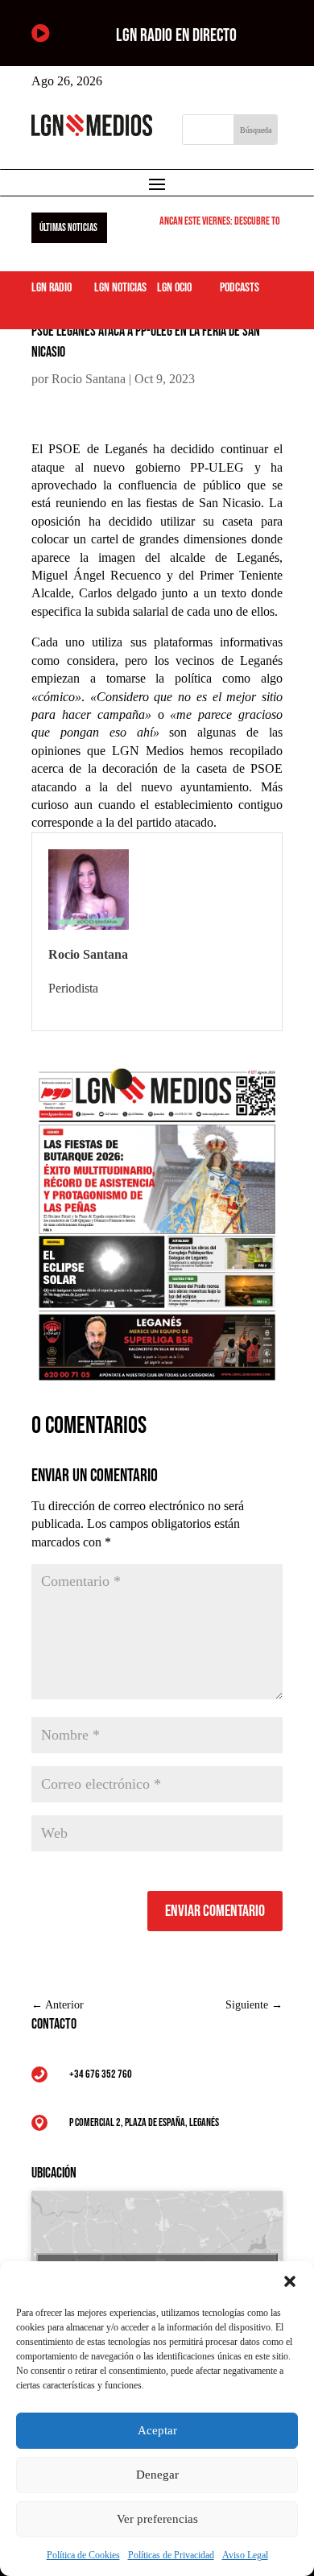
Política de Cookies (83, 2555)
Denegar (157, 2475)
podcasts (240, 288)
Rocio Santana (89, 379)
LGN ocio (174, 288)
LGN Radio (52, 288)
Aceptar (157, 2430)
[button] (290, 2281)
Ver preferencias (157, 2519)
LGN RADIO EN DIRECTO (176, 36)
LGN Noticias (120, 288)
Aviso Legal (245, 2555)
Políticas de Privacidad (171, 2555)
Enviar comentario (215, 1911)
